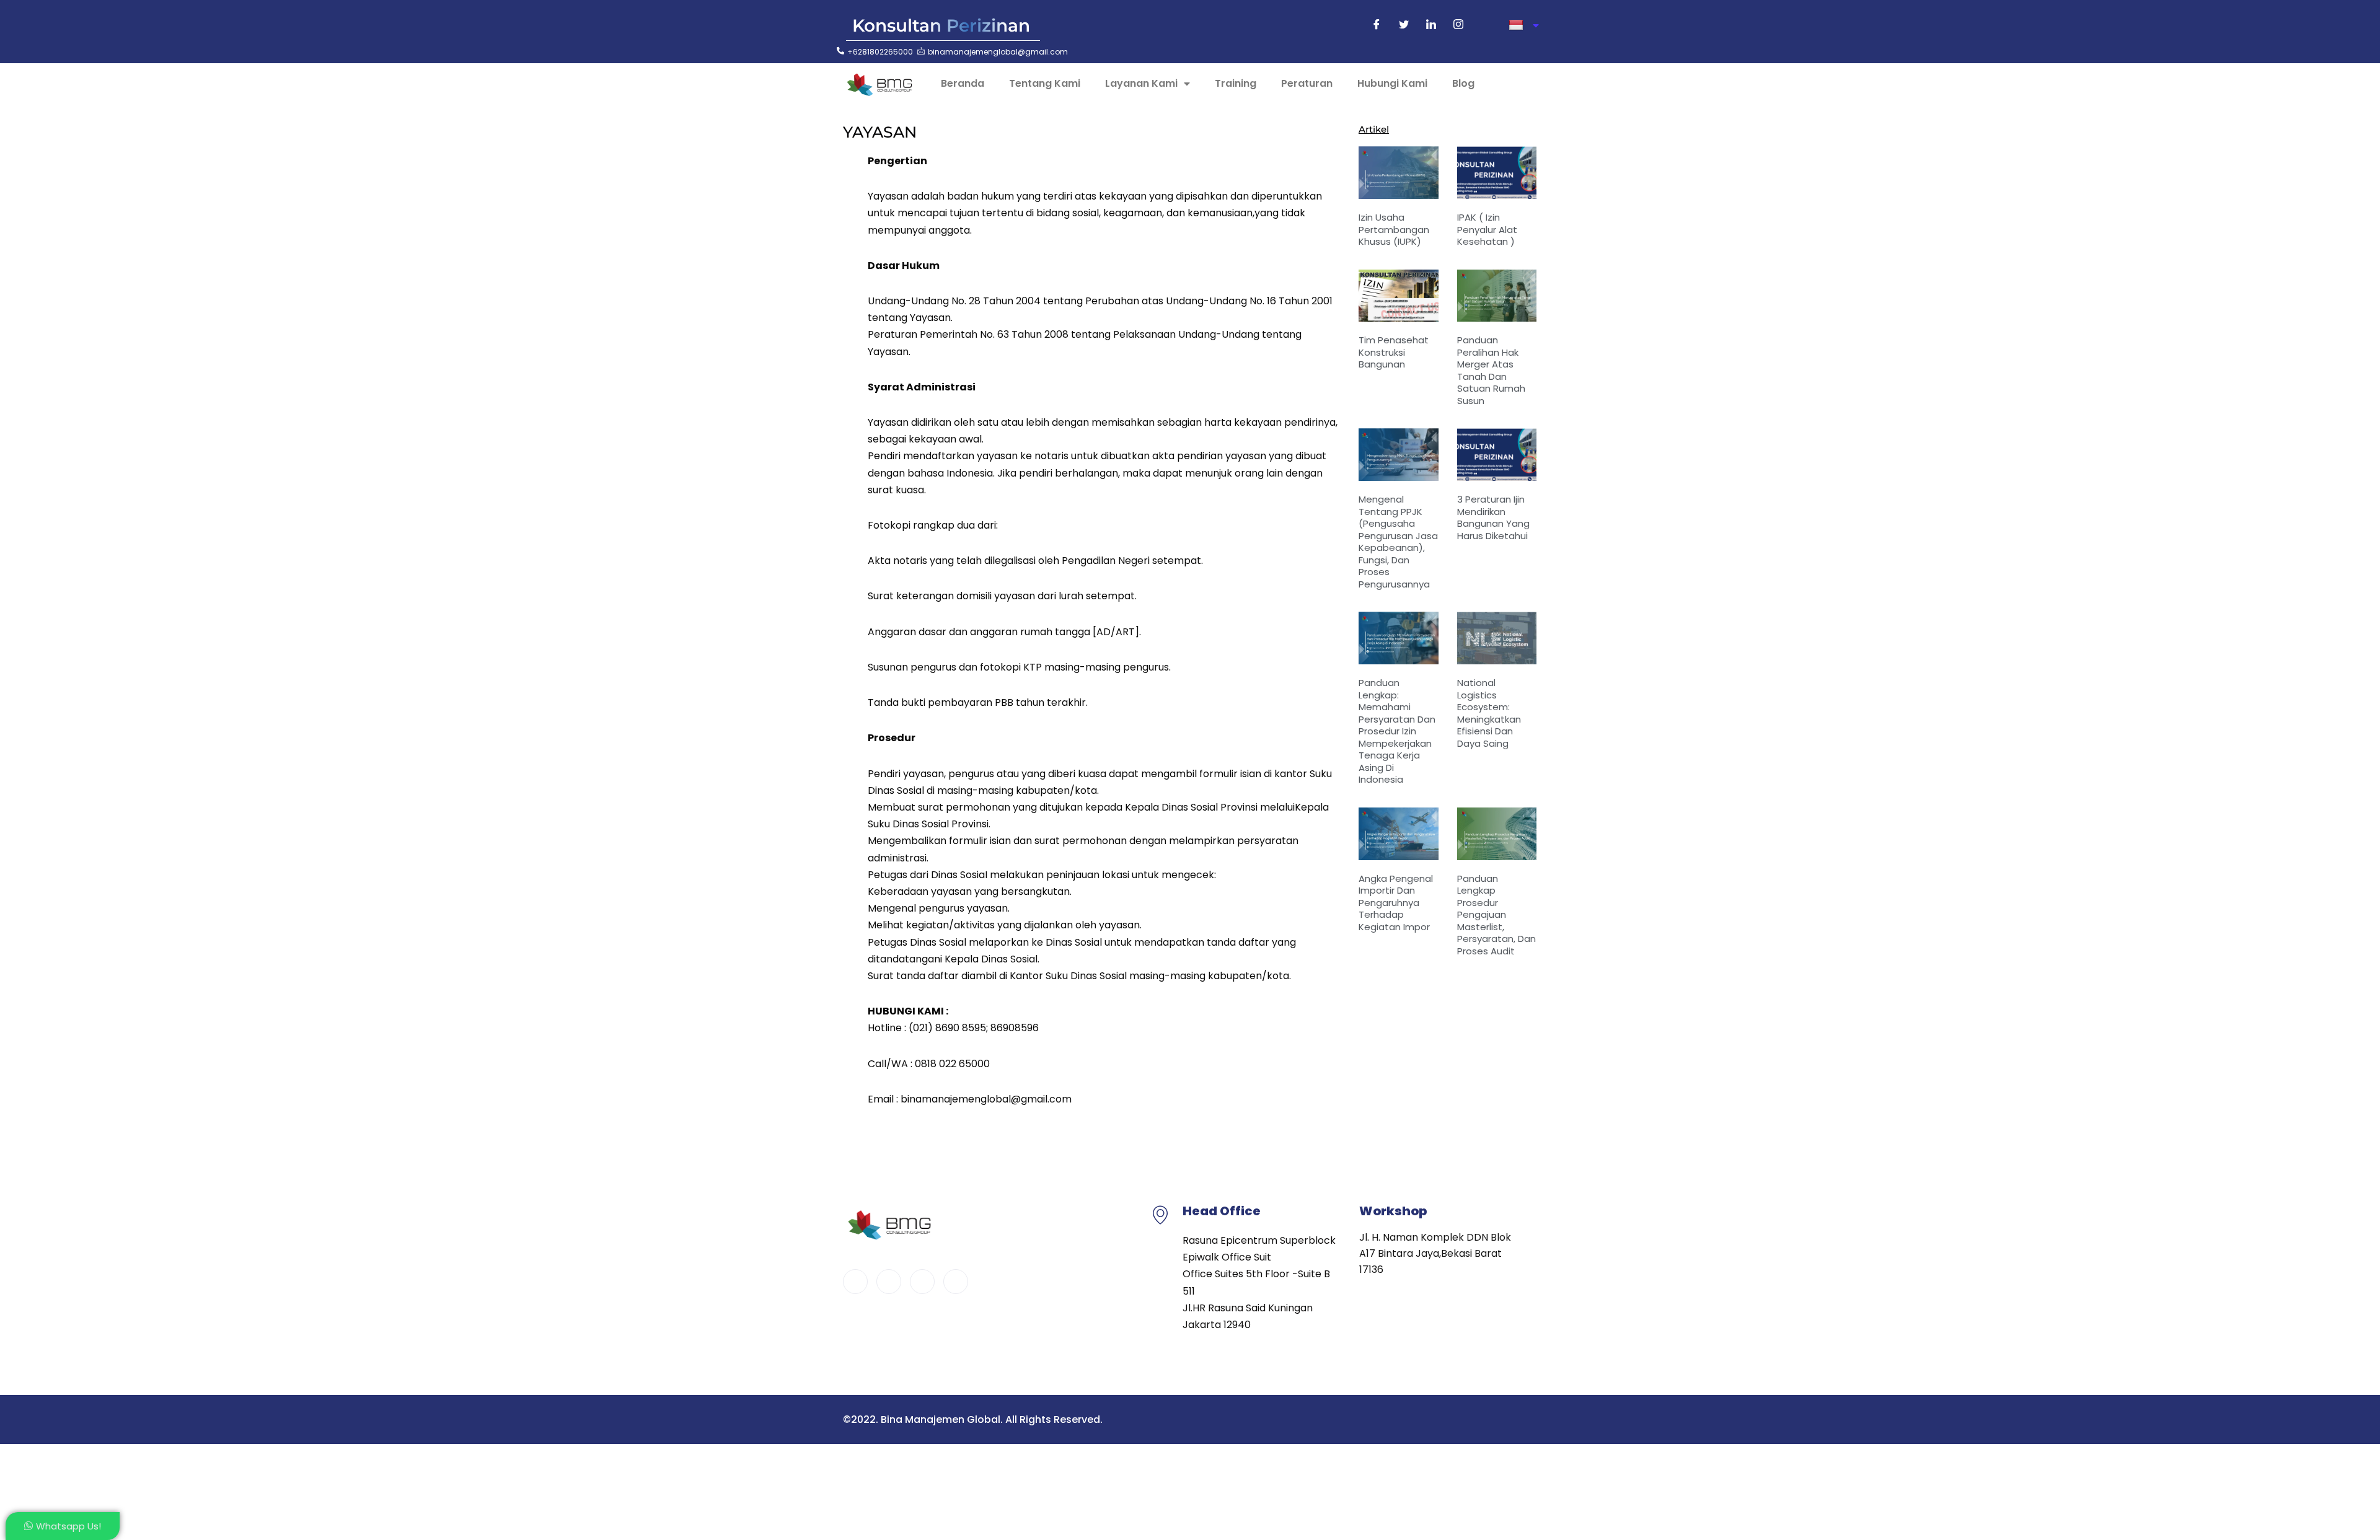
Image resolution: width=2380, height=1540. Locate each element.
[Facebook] (1377, 25)
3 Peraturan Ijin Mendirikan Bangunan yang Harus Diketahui (1493, 517)
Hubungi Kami (1392, 83)
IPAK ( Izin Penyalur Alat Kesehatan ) (1487, 229)
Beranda (963, 83)
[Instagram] (1458, 25)
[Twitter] (1404, 25)
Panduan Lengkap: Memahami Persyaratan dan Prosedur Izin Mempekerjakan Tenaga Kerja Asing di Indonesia (1397, 731)
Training (1236, 83)
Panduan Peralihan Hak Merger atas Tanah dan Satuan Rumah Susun (1491, 370)
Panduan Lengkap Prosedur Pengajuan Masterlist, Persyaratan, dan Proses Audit (1496, 915)
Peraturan (1307, 83)
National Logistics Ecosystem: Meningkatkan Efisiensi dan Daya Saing (1489, 713)
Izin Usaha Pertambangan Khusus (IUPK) (1394, 229)
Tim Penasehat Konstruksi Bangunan (1394, 352)
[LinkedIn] (1431, 25)
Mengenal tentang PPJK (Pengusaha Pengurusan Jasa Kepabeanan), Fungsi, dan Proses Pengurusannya (1398, 542)
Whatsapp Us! (68, 1526)
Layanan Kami (1141, 83)
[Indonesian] (1524, 25)
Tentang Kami (1045, 83)
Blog (1463, 83)
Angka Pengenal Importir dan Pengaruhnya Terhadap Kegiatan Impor (1396, 903)
